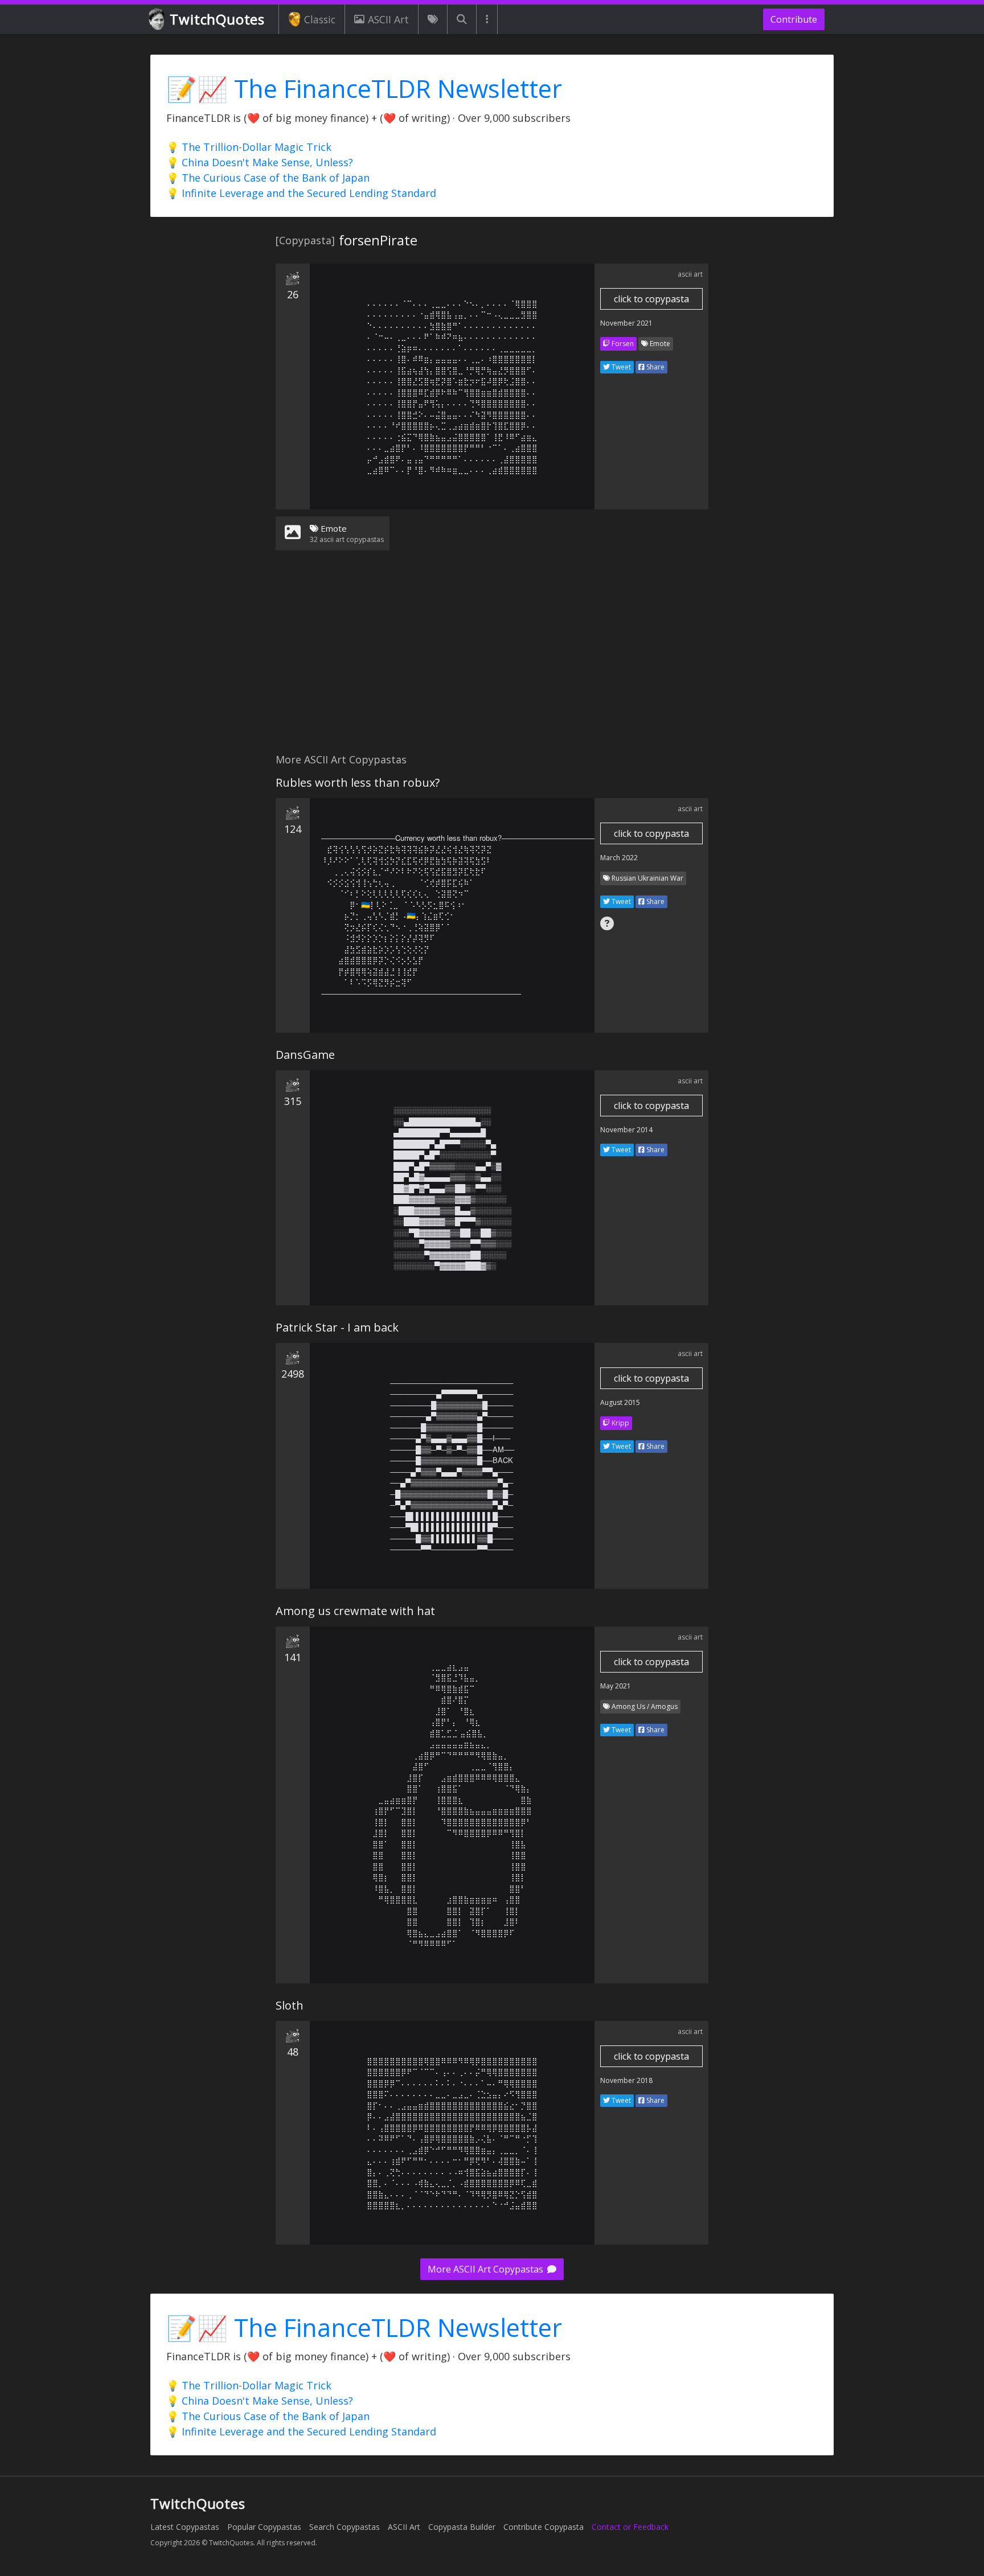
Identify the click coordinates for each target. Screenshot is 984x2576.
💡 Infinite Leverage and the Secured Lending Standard (301, 193)
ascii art (690, 274)
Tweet (620, 367)
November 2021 (626, 323)
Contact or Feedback (630, 2527)
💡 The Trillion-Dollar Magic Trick (249, 147)
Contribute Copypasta (544, 2527)
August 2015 (620, 1402)
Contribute (794, 19)
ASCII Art (388, 19)
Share (655, 367)
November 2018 (626, 2080)
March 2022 (619, 858)
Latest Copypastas (185, 2527)
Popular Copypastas (264, 2527)
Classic (320, 19)
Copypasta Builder (462, 2527)
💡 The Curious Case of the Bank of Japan (268, 178)
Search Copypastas (345, 2527)
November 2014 (626, 1130)
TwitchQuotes (217, 19)
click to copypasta (651, 299)
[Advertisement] (492, 659)
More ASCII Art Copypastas (487, 2269)
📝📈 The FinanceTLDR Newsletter (364, 89)
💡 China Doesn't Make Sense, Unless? (260, 162)
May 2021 (616, 1686)
